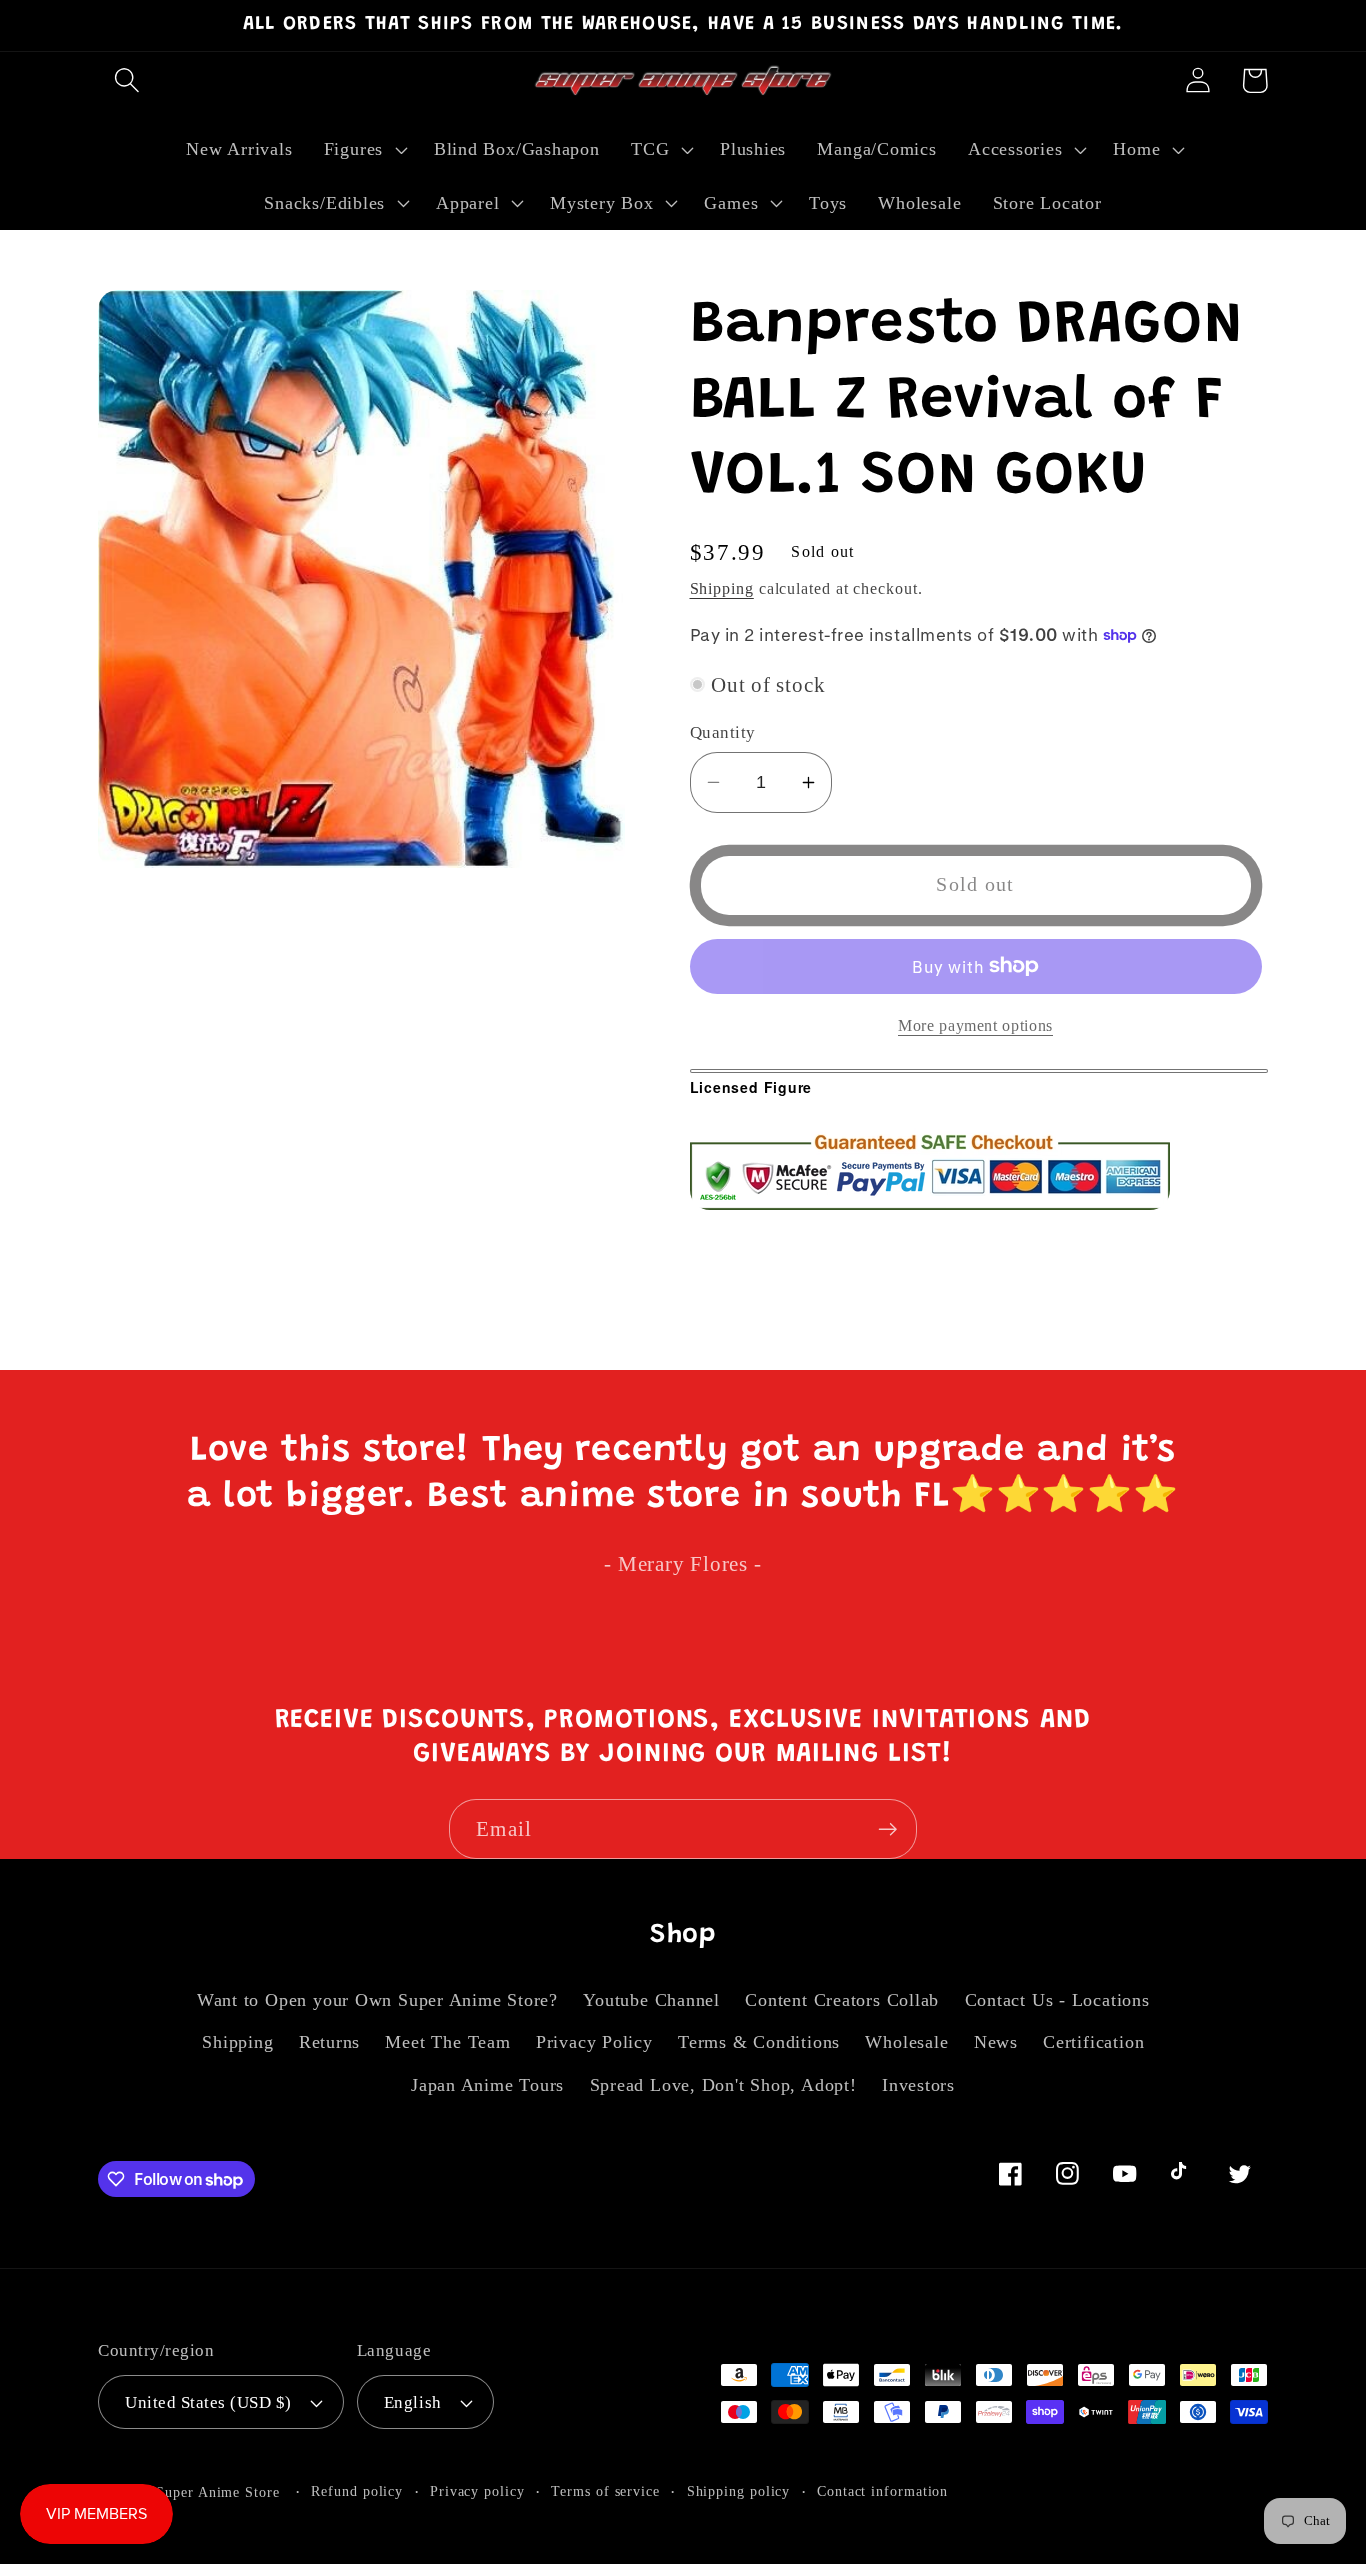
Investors (918, 2085)
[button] (126, 80)
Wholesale (906, 2042)
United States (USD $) (208, 2402)
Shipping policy (739, 2491)
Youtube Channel (651, 2000)
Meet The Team (447, 2042)
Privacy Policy (594, 2042)
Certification (1093, 2042)
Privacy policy (477, 2491)
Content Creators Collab (842, 2000)
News (996, 2042)
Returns (329, 2042)
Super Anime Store (217, 2492)
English (413, 2402)
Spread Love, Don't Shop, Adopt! (723, 2085)
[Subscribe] (887, 1829)
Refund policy (357, 2491)
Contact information (882, 2491)
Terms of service (605, 2491)
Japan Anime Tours (487, 2085)
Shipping (722, 587)
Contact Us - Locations (1057, 2000)
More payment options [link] (975, 1024)
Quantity (723, 732)
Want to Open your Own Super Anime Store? (377, 2000)
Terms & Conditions (759, 2042)
